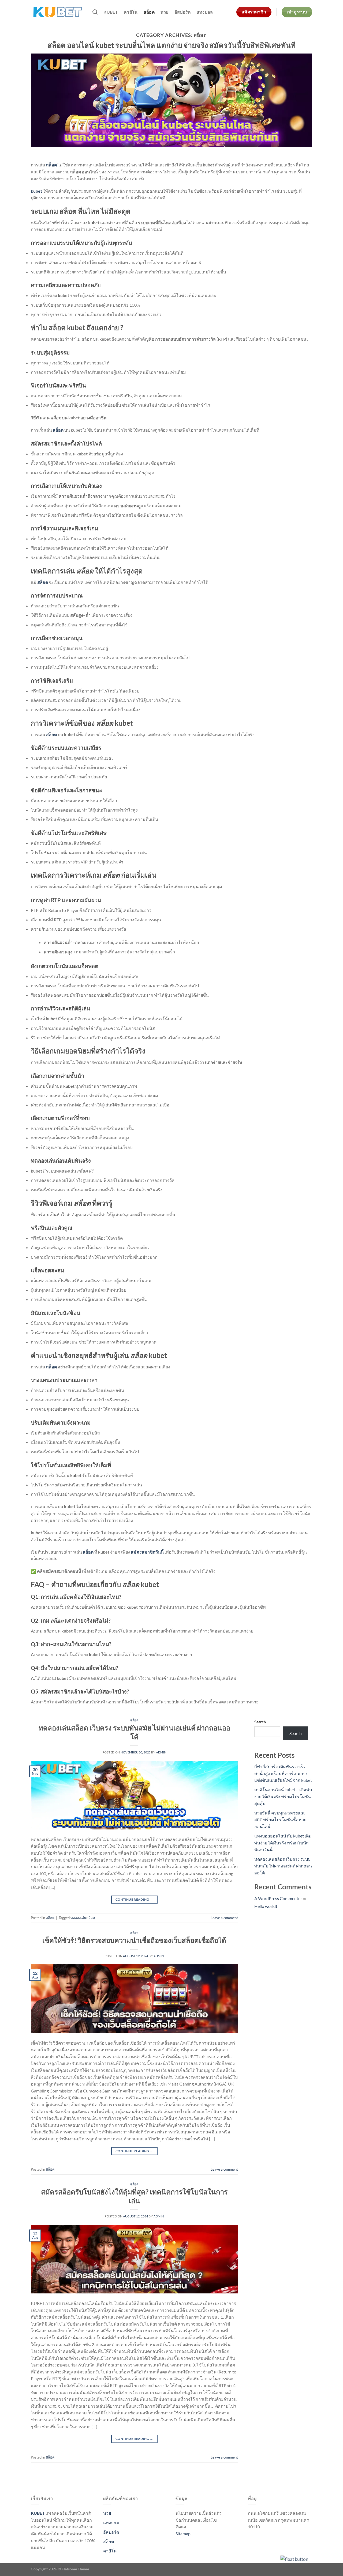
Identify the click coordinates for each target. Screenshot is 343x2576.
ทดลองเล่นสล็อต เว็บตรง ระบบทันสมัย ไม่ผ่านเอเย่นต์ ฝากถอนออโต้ (283, 1866)
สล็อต (149, 12)
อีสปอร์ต (183, 12)
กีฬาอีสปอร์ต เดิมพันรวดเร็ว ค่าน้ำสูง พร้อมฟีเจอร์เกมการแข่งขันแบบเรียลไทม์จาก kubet (283, 1773)
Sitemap (183, 2534)
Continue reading (134, 1899)
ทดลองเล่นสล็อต (83, 1918)
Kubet (111, 12)
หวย (165, 12)
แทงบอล (205, 12)
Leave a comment (224, 1918)
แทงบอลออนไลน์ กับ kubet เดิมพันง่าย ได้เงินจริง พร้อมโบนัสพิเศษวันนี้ (283, 1843)
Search (260, 1722)
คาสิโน (131, 12)
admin (161, 1752)
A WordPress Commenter (278, 1898)
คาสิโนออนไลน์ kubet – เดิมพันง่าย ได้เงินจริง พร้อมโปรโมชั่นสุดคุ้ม (283, 1796)
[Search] (95, 12)
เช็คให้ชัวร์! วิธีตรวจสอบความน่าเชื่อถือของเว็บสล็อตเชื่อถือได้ (134, 1940)
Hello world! (266, 1906)
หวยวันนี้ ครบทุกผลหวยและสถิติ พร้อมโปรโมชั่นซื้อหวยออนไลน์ (280, 1820)
